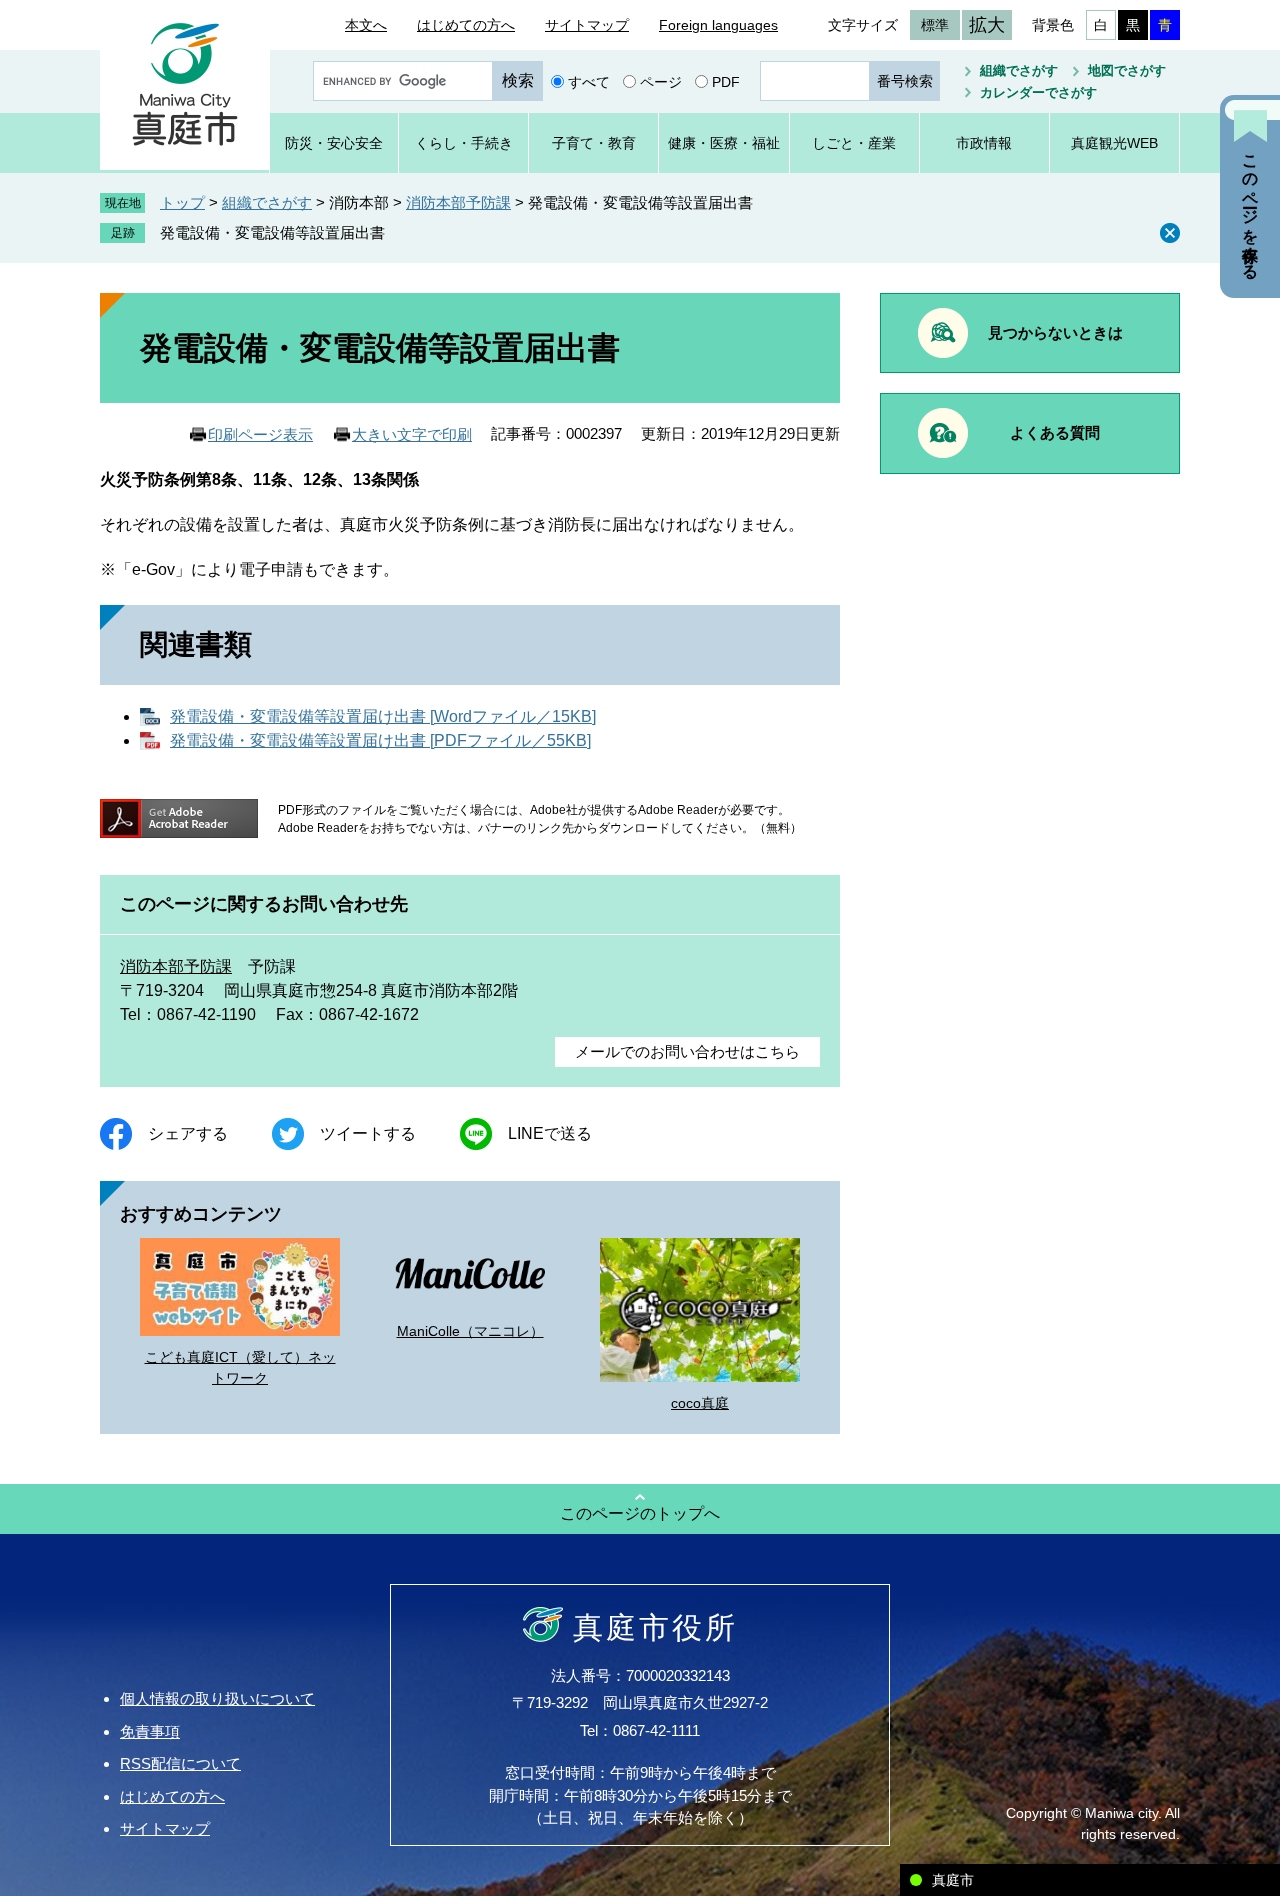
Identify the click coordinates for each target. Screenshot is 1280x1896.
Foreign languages (718, 25)
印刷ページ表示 (260, 434)
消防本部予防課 (458, 202)
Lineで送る (550, 1133)
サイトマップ (587, 25)
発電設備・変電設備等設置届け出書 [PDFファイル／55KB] (380, 740)
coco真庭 (700, 1403)
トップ (182, 202)
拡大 (987, 25)
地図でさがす (1127, 70)
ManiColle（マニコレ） (470, 1331)
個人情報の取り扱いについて (217, 1698)
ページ (661, 81)
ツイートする (368, 1133)
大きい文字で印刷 (412, 434)
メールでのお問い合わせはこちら (687, 1051)
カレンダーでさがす (1038, 92)
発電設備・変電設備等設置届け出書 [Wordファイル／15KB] (383, 716)
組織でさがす (1019, 70)
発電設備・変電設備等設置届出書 (272, 232)
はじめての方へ (466, 25)
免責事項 (150, 1731)
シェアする (188, 1133)
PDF (726, 81)
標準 (935, 25)
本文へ (366, 25)
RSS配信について (180, 1763)
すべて (589, 81)
